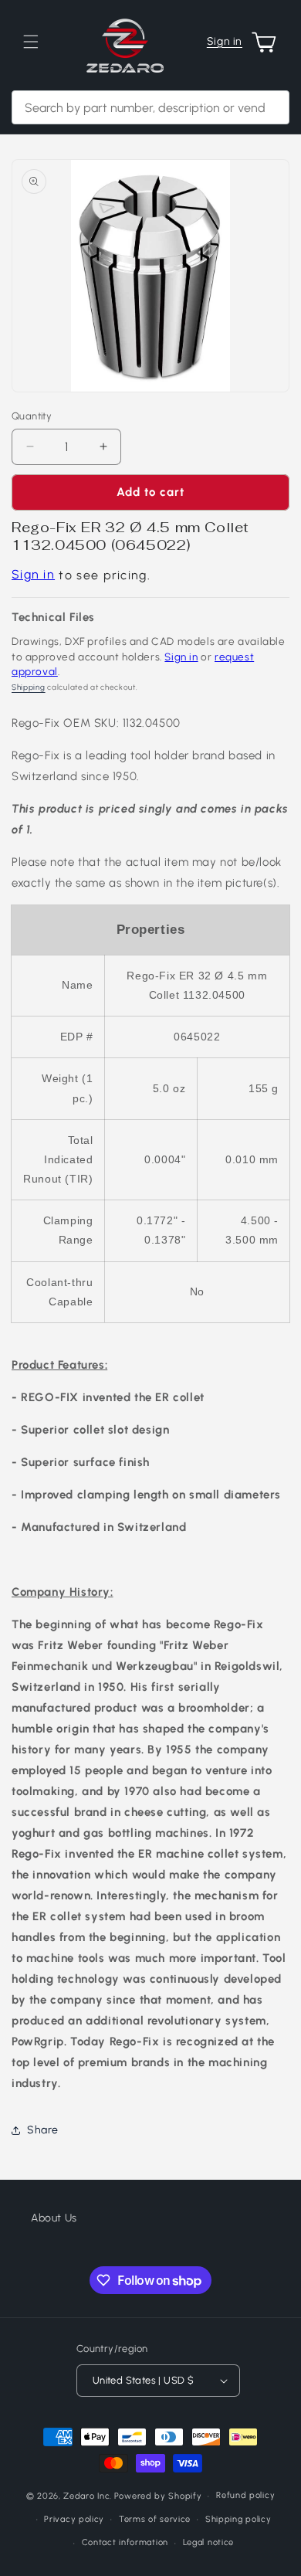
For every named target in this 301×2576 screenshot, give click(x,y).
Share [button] (43, 2130)
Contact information (125, 2542)
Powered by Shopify (158, 2496)
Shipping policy (238, 2519)
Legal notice (208, 2542)
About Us (54, 2218)
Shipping (29, 687)
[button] (31, 42)
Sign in (225, 41)
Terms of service (155, 2519)
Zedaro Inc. (88, 2496)
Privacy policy (74, 2519)
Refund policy (245, 2495)
